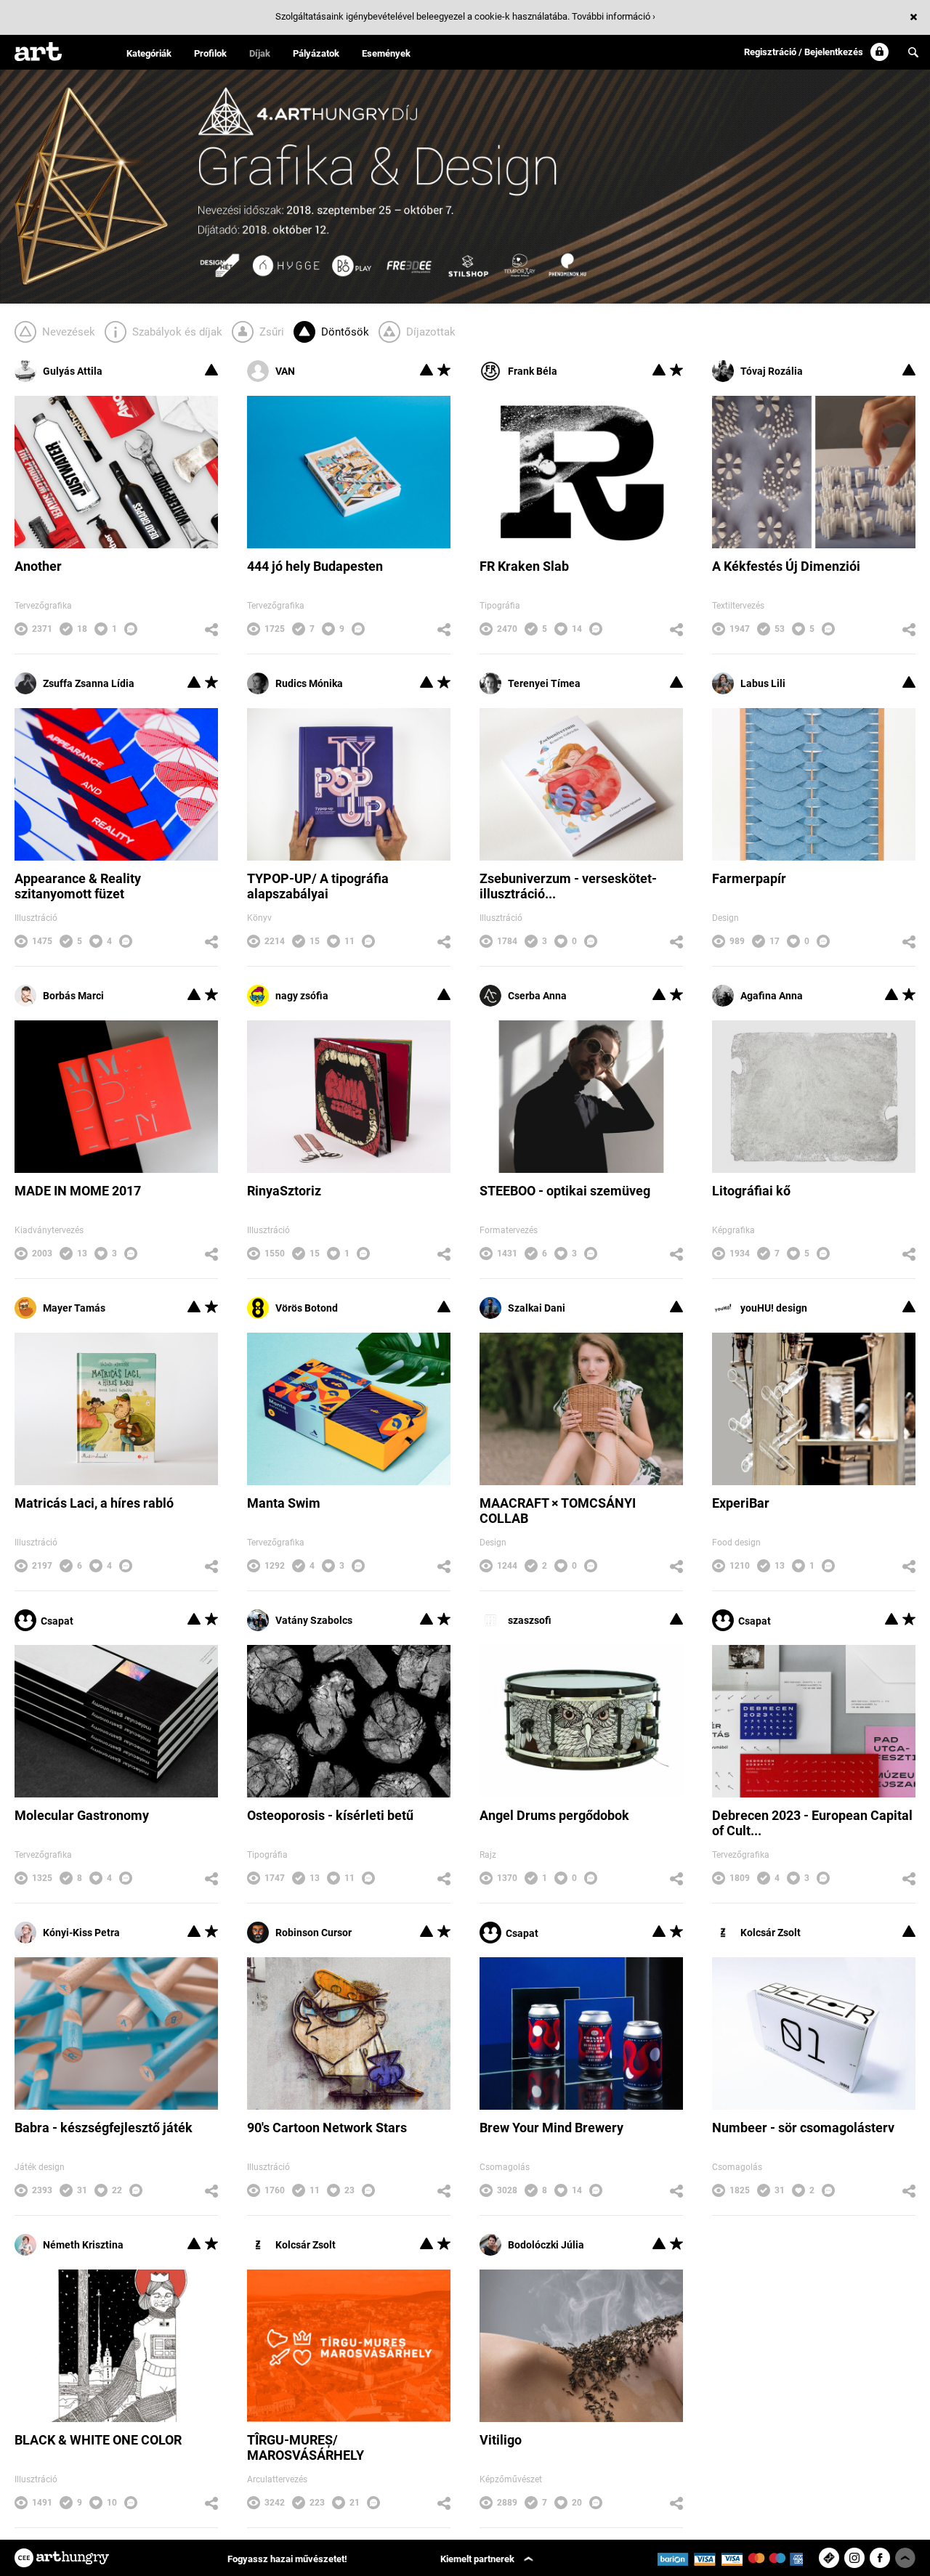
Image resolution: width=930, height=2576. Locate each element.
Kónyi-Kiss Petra (81, 1933)
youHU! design (774, 1308)
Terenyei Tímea (544, 683)
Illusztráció (36, 918)
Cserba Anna (537, 996)
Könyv (259, 918)
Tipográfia (500, 606)
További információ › (614, 16)
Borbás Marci (73, 996)
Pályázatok (316, 53)
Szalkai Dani (537, 1308)
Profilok (210, 53)
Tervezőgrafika (43, 606)
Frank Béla (533, 371)
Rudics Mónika (309, 683)
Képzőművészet (511, 2479)
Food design (736, 1543)
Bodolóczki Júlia (546, 2245)
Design (725, 918)
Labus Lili (763, 683)
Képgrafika (733, 1230)
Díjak (260, 53)
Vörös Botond (307, 1308)
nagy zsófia (302, 996)
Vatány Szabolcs (314, 1620)
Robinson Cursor (314, 1933)
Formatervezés (509, 1230)
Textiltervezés (738, 606)
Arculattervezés (277, 2479)
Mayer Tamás (74, 1308)
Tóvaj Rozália (772, 371)
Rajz (488, 1855)
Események (386, 53)
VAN (285, 371)
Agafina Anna (772, 996)
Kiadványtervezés (49, 1230)
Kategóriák (149, 53)
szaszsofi (530, 1620)
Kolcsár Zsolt (771, 1933)
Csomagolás (505, 2167)
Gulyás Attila (73, 371)
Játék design (40, 2167)
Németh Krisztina (83, 2245)
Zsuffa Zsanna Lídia (89, 683)
